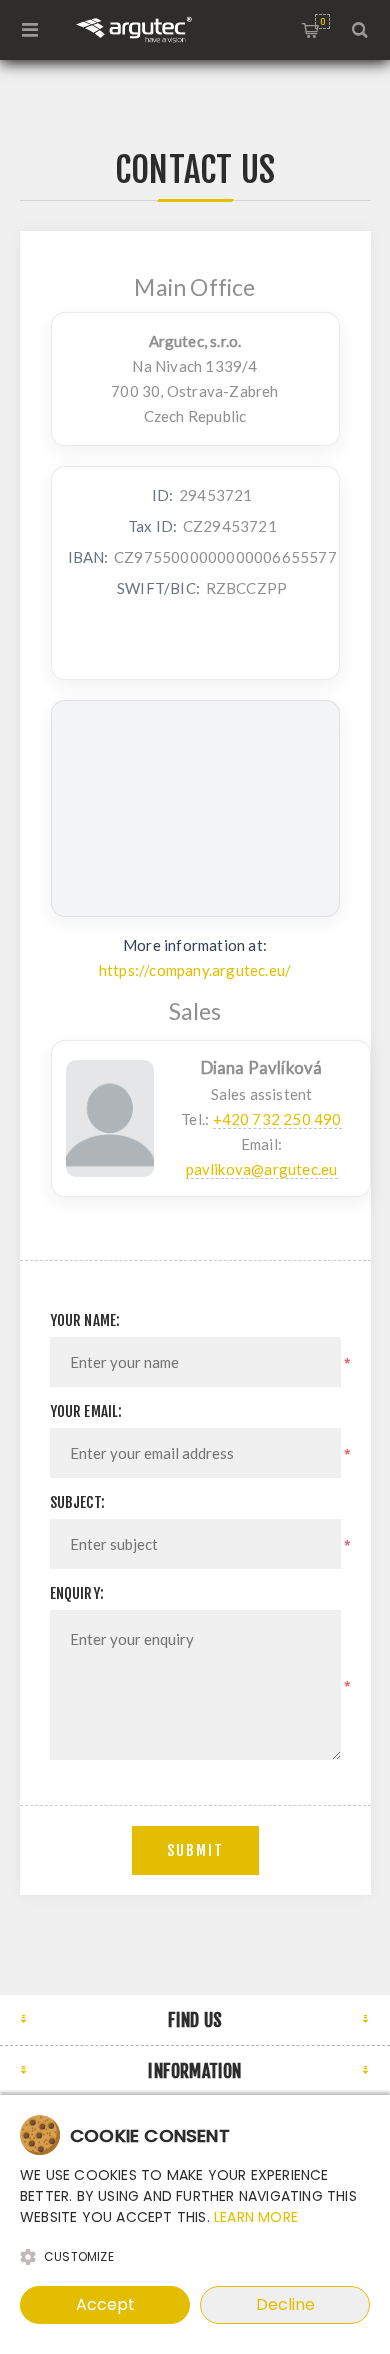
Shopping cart (322, 21)
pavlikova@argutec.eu (262, 1169)
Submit (195, 1850)
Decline (285, 2304)
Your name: (85, 1320)
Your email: (86, 1411)
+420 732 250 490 (277, 1119)
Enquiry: (77, 1593)
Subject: (78, 1502)
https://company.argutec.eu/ (195, 970)
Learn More (256, 2217)
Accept (105, 2304)
